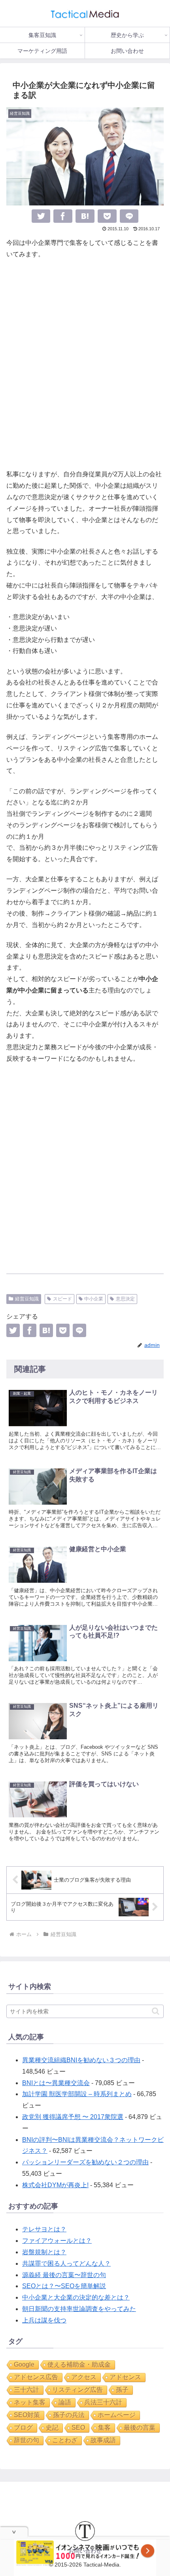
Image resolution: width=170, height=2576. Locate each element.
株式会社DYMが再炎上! (55, 2185)
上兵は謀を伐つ (44, 2320)
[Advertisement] (85, 364)
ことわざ (65, 2440)
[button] (156, 2011)
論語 (65, 2402)
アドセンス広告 (36, 2377)
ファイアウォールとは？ (57, 2241)
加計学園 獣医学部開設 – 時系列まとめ (77, 2094)
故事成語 (103, 2440)
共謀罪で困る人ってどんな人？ (66, 2264)
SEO (78, 2428)
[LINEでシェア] (129, 216)
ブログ (23, 2428)
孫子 (122, 2390)
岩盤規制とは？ (44, 2252)
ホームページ (117, 2415)
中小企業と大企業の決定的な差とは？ (76, 2297)
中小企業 (94, 1299)
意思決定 (125, 1299)
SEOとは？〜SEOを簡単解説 (64, 2286)
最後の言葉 (140, 2428)
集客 (104, 2428)
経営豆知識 (27, 1299)
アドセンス (125, 2377)
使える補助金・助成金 (79, 2364)
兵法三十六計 (103, 2402)
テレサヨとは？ (44, 2229)
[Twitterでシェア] (41, 216)
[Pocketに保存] (107, 216)
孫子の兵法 (69, 2415)
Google (24, 2364)
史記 (52, 2428)
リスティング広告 (77, 2390)
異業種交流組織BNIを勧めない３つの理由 (81, 2060)
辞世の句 (26, 2440)
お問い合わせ (85, 2551)
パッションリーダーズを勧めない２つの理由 (85, 2162)
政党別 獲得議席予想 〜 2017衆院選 (73, 2117)
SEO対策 (27, 2415)
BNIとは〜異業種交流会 (56, 2083)
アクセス (84, 2377)
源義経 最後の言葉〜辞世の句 (64, 2275)
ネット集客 (30, 2402)
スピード (62, 1299)
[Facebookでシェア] (63, 216)
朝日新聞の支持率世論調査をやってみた (79, 2309)
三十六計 (26, 2390)
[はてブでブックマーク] (85, 216)
